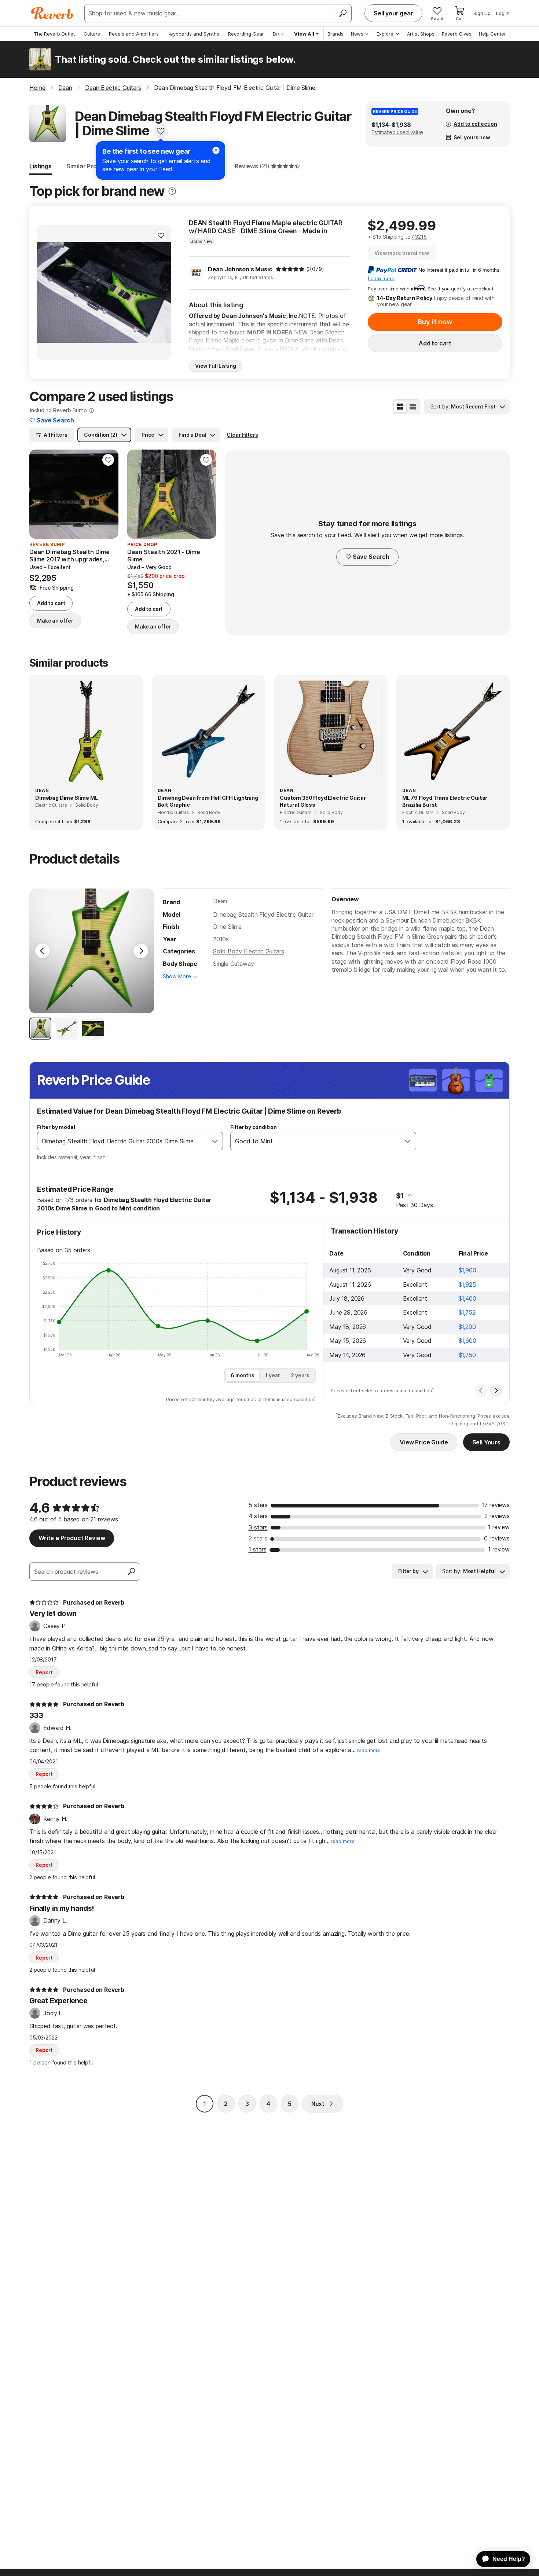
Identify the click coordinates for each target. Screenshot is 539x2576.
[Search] (342, 13)
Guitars (92, 34)
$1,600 (467, 1341)
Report (44, 1672)
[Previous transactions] (481, 1390)
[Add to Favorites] (161, 131)
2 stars (258, 1538)
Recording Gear (246, 34)
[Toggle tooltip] (172, 191)
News (357, 34)
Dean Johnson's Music (240, 269)
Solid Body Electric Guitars (249, 951)
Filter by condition (254, 1127)
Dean (220, 901)
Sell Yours (486, 1442)
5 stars (258, 1505)
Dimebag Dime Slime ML (67, 798)
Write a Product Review (72, 1538)
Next (318, 2104)
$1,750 (467, 1355)
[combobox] (122, 1141)
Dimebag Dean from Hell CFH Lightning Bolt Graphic (208, 801)
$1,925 (467, 1285)
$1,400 (467, 1298)
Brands (335, 34)
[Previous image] (47, 293)
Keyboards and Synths (193, 34)
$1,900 (467, 1270)
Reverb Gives (457, 34)
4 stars (258, 1516)
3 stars (258, 1527)
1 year (273, 1375)
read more (369, 1750)
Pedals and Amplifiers (134, 34)
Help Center (492, 34)
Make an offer (55, 621)
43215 (419, 237)
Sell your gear (393, 13)
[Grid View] (400, 407)
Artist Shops (421, 34)
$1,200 (467, 1327)
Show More (177, 976)
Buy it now (435, 322)
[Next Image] (141, 951)
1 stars (258, 1549)
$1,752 (467, 1312)
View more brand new (402, 253)
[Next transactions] (496, 1390)
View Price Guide (424, 1442)
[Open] (215, 1141)
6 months (243, 1375)
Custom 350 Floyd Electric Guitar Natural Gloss (323, 801)
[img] (290, 269)
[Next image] (161, 293)
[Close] (216, 150)
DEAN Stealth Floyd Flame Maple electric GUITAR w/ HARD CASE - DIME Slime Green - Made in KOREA (266, 227)
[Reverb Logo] (52, 13)
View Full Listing (216, 366)
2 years (300, 1375)
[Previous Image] (43, 951)
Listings (41, 166)
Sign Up (482, 13)
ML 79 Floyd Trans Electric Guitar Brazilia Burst (445, 801)
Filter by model (56, 1127)
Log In (503, 13)
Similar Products (90, 166)
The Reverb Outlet (54, 34)
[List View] (413, 407)
